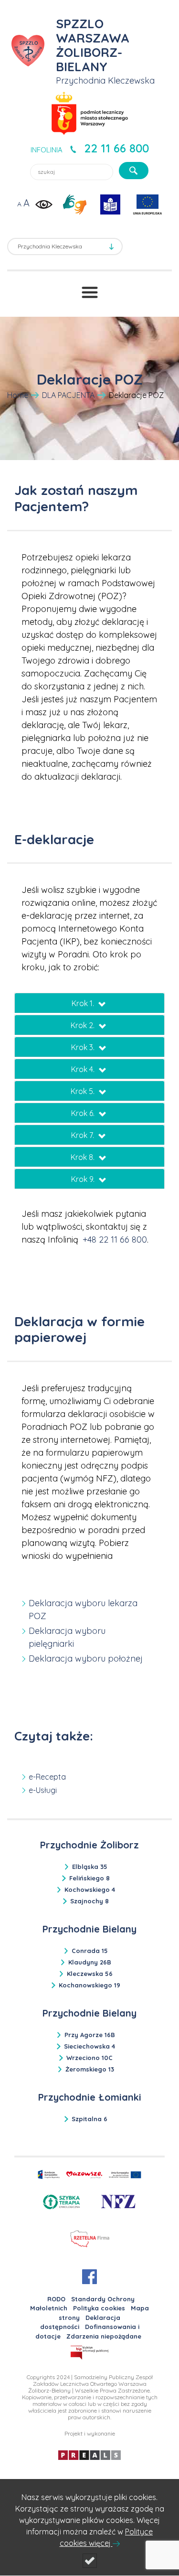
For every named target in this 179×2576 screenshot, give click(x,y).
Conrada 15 (90, 1951)
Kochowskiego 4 (90, 1889)
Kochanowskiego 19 (89, 1985)
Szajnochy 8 (89, 1901)
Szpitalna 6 (89, 2119)
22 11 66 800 (116, 148)
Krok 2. (84, 1025)
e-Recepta (47, 1777)
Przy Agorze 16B (90, 2035)
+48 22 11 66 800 (115, 1240)
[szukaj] (134, 171)
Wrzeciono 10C (89, 2058)
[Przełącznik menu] (90, 292)
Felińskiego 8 (89, 1878)
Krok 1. (84, 1003)
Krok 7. (84, 1135)
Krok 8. (84, 1157)
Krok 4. (84, 1069)
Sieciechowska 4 (89, 2046)
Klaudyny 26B (90, 1962)
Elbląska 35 (90, 1867)
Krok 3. (84, 1047)
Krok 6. (84, 1113)
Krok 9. (84, 1179)
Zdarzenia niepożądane (104, 2336)
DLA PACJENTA (68, 395)
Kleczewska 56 (90, 1974)
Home (18, 395)
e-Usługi (43, 1790)
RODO (56, 2299)
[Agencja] (89, 2454)
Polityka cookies (99, 2308)
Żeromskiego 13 (90, 2069)
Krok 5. (84, 1091)
